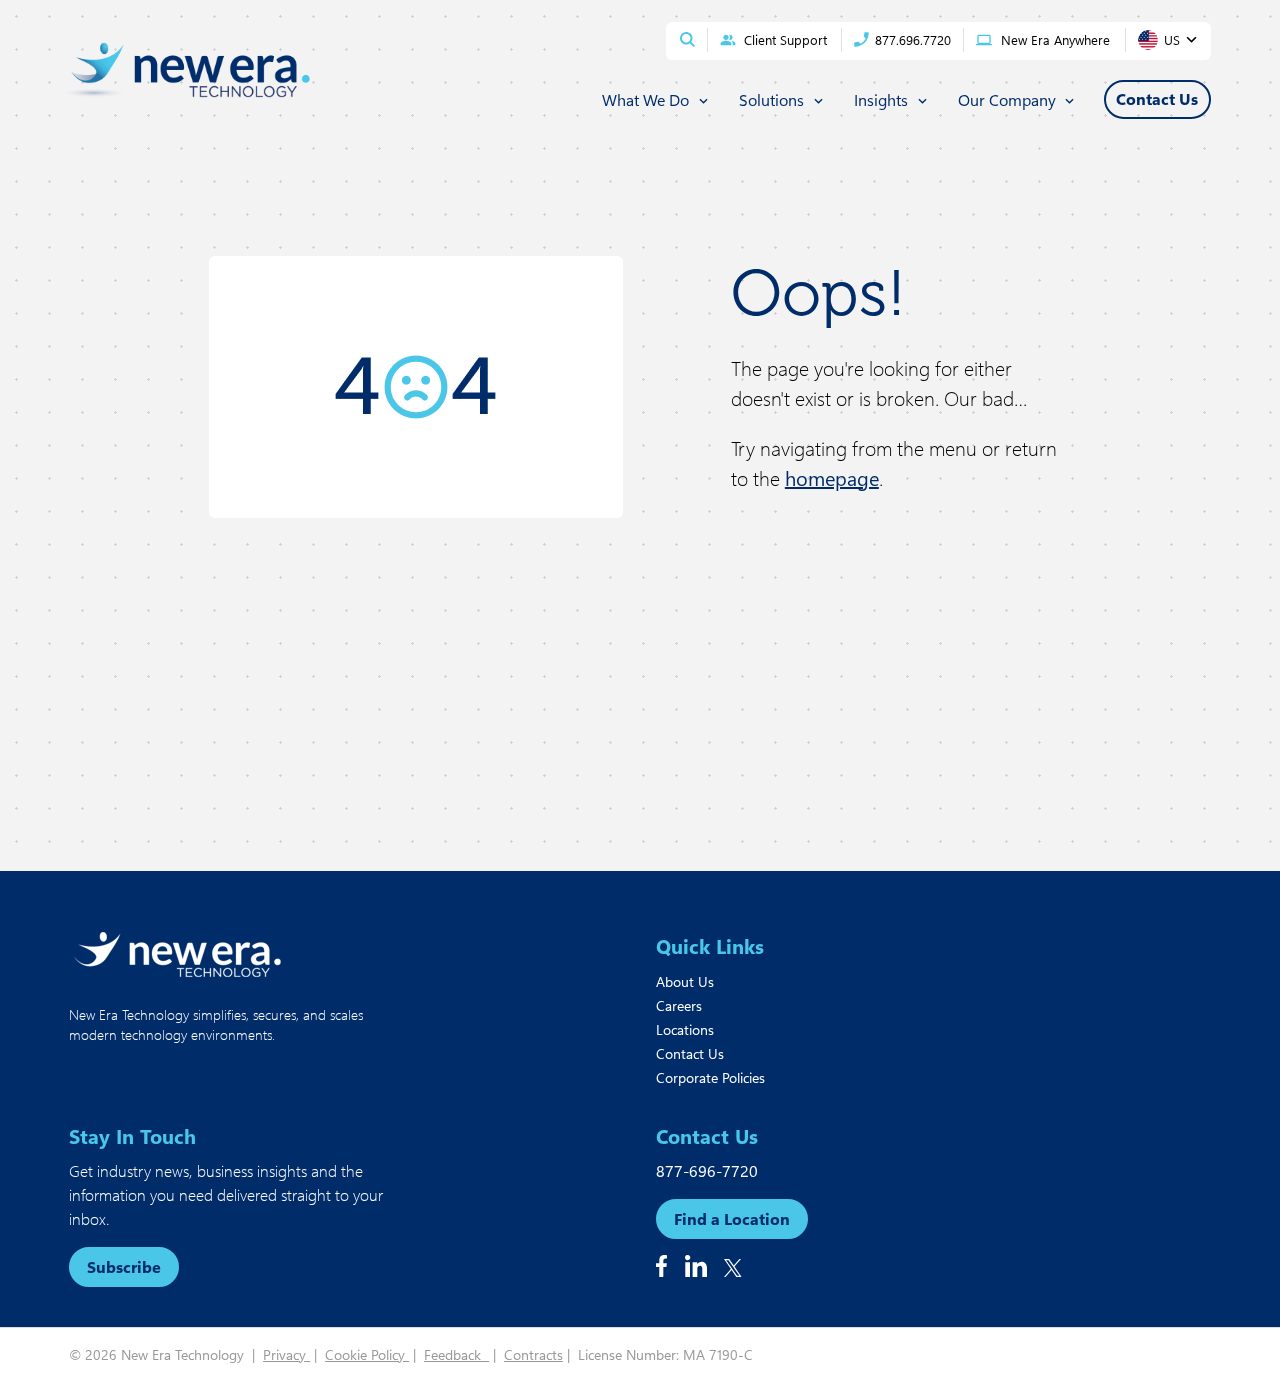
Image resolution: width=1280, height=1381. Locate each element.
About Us (685, 981)
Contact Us (690, 1053)
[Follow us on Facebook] (661, 1266)
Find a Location (732, 1218)
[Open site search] (687, 39)
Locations (685, 1029)
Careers (679, 1005)
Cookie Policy (367, 1354)
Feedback (456, 1354)
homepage (832, 477)
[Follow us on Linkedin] (696, 1266)
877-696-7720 (707, 1170)
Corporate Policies (710, 1077)
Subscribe (124, 1266)
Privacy (286, 1354)
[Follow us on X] (733, 1268)
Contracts (533, 1354)
